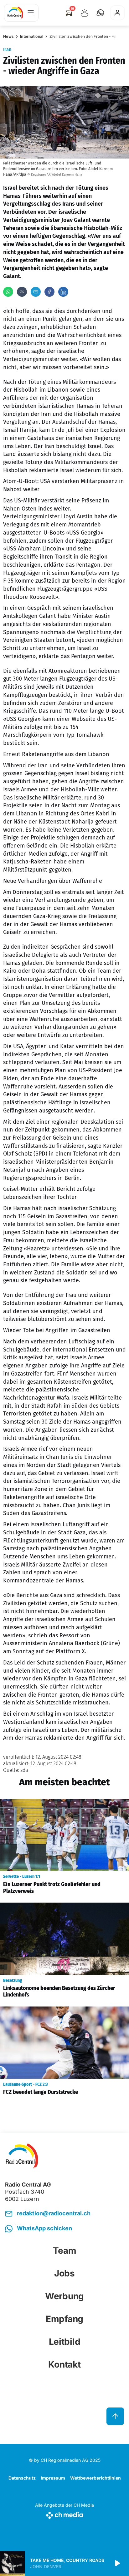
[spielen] (117, 2564)
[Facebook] (49, 292)
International (32, 36)
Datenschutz (22, 2478)
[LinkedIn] (63, 292)
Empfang (64, 2319)
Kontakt (64, 2364)
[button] (100, 13)
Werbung (64, 2296)
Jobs (64, 2273)
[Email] (36, 292)
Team (65, 2251)
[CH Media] (64, 2514)
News (8, 36)
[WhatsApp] (8, 292)
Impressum (53, 2478)
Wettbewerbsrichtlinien (95, 2478)
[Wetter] (85, 13)
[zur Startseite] (15, 13)
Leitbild (65, 2342)
